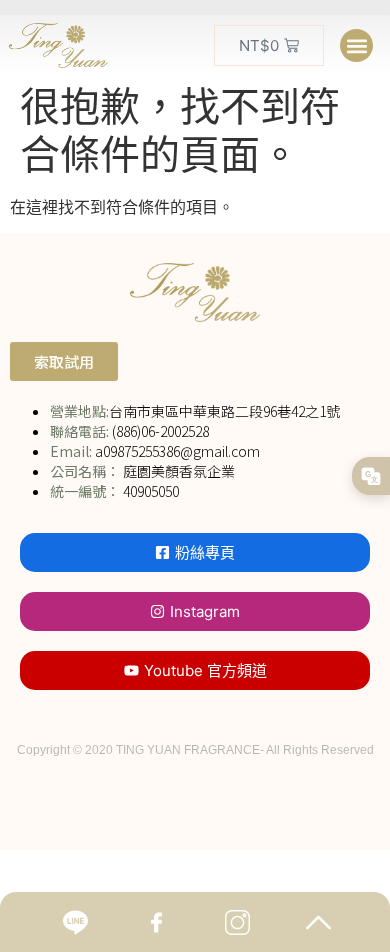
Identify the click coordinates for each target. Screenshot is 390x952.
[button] (356, 45)
